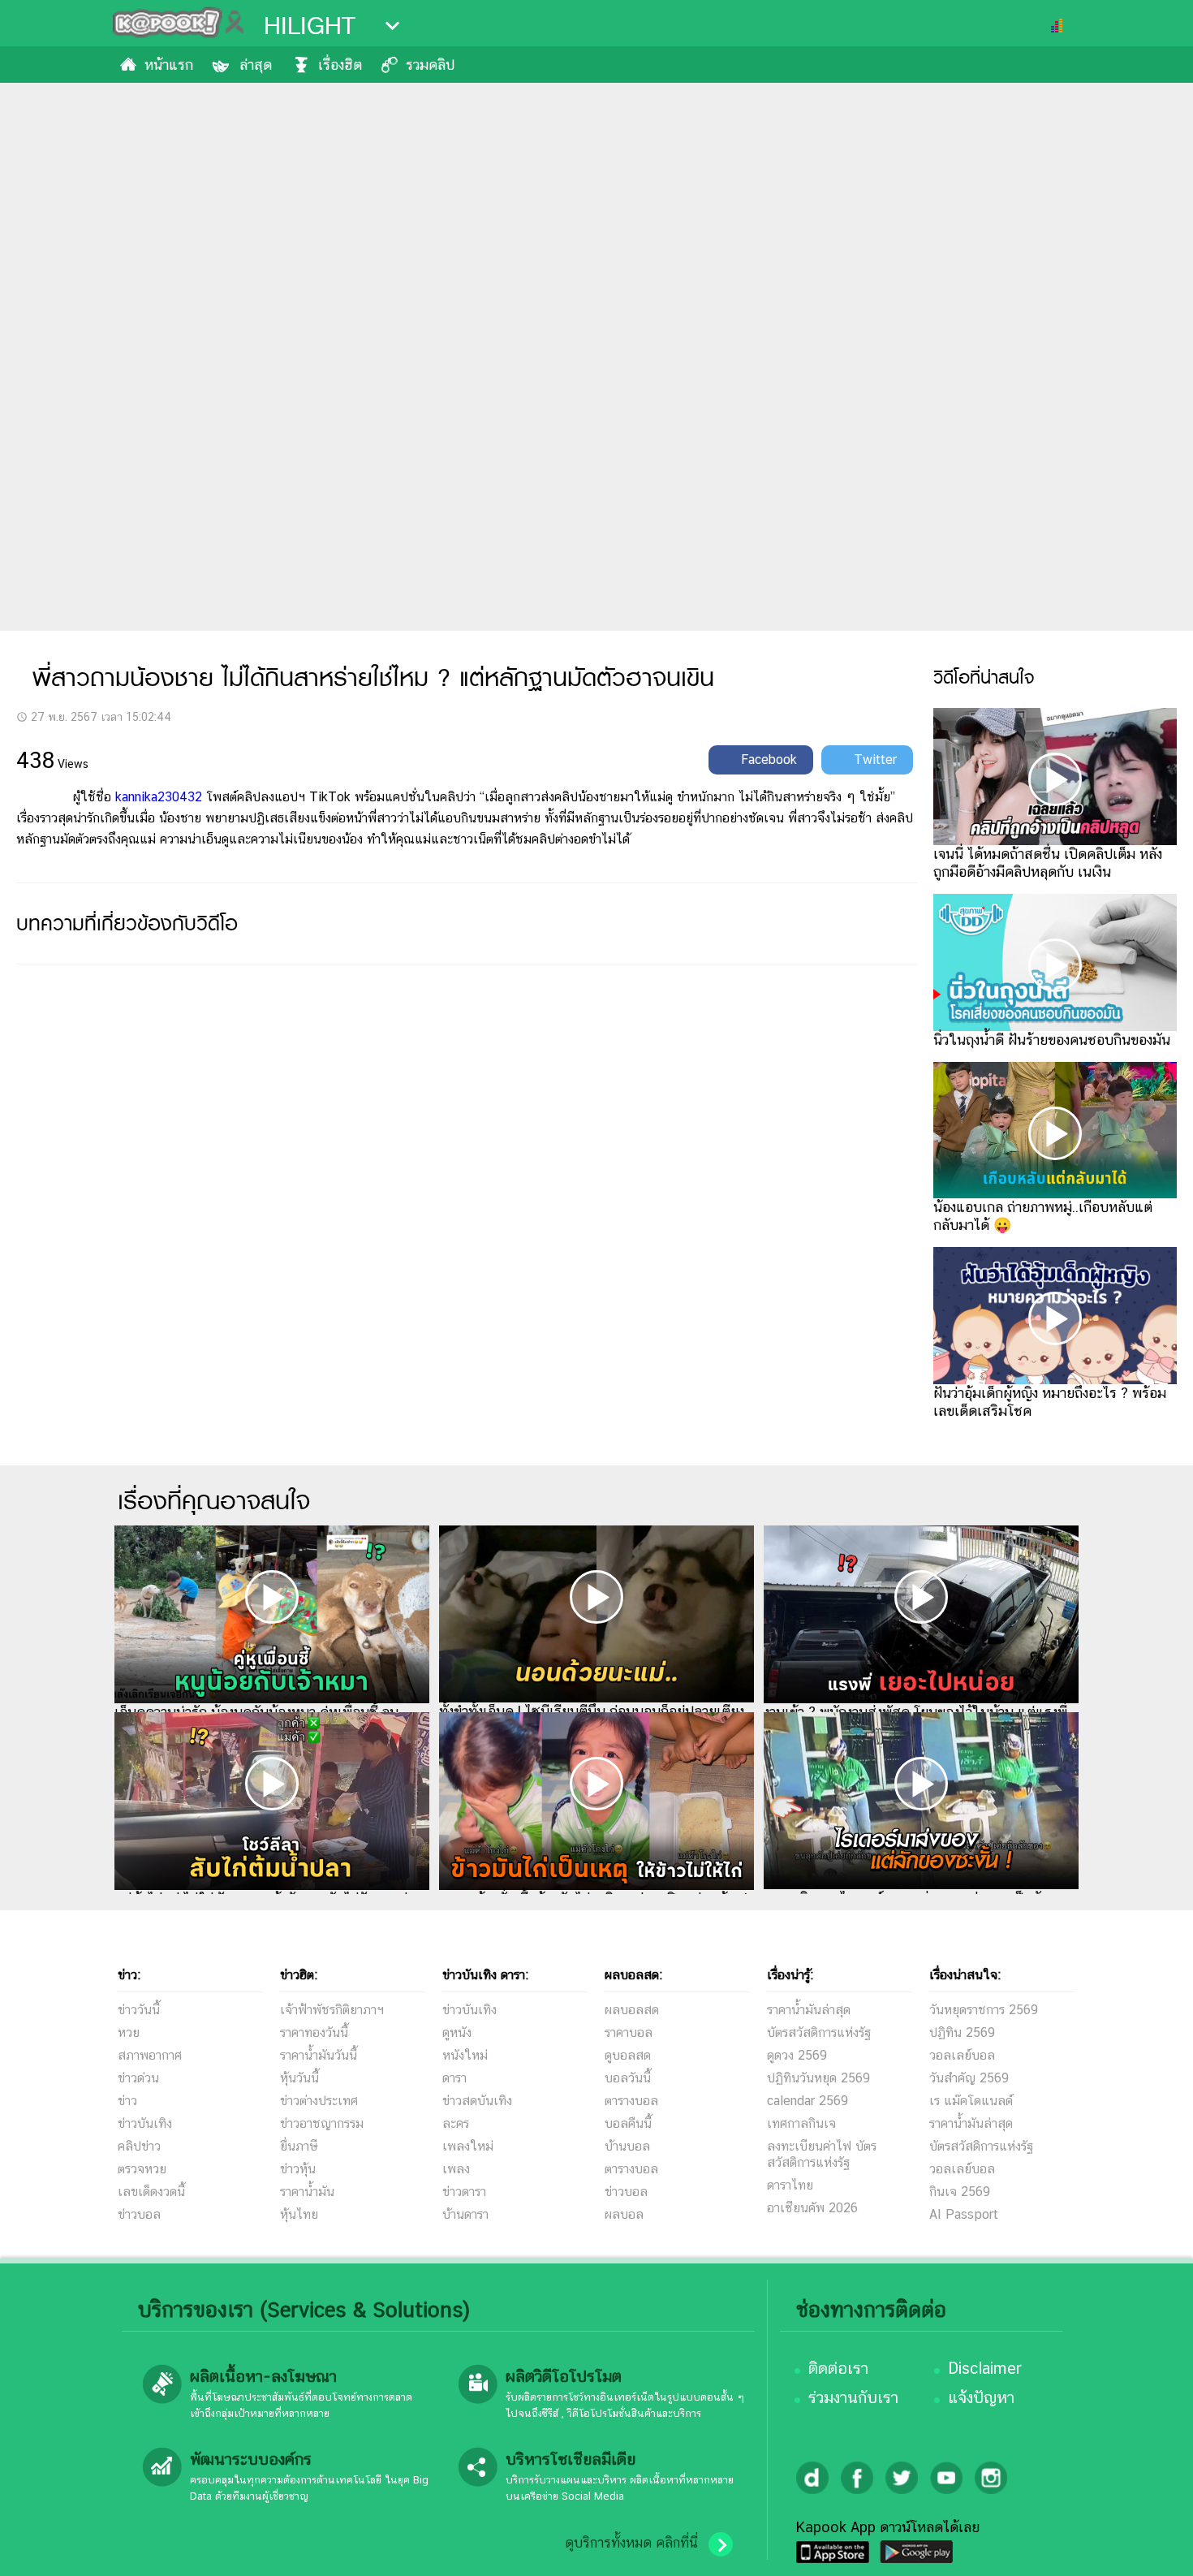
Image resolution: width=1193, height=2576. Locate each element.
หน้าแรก (169, 65)
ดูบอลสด (628, 2055)
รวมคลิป (430, 65)
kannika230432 (159, 797)
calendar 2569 (808, 2101)
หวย (129, 2032)
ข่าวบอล (139, 2214)
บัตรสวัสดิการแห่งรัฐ (819, 2032)
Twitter (875, 759)
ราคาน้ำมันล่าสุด (809, 2010)
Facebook (769, 759)
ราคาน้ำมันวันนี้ (319, 2055)
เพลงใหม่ (468, 2146)
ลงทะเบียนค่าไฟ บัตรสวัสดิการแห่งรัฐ (822, 2154)
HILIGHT (310, 26)
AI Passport (964, 2214)
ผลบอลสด (632, 2010)
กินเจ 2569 (960, 2192)
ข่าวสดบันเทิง (477, 2101)
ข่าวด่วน (138, 2078)
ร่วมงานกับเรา (853, 2397)
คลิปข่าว (139, 2146)
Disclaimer (985, 2368)
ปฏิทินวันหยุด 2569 (818, 2078)
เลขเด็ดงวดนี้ (151, 2192)
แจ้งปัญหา (981, 2397)
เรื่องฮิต (340, 65)
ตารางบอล (631, 2101)
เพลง (456, 2169)
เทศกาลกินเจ (801, 2123)
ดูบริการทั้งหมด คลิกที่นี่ (631, 2543)
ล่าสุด (256, 65)
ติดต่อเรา (838, 2368)
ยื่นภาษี (299, 2146)
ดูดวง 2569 (797, 2055)
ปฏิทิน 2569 (962, 2032)
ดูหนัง (457, 2032)
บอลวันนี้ (628, 2078)
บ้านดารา (465, 2214)
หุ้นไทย (299, 2214)
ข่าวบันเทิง (145, 2123)
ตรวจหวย (142, 2169)
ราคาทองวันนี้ (314, 2032)
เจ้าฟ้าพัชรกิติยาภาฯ (332, 2010)
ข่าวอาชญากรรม (322, 2123)
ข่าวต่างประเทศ (319, 2101)
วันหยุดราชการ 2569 (984, 2010)
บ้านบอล (627, 2146)
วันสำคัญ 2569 (969, 2078)
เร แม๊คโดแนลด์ (971, 2101)
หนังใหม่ (465, 2055)
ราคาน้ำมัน (307, 2192)
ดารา (454, 2078)
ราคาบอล (629, 2032)
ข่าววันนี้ (139, 2010)
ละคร (456, 2123)
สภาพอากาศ (150, 2055)
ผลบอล (624, 2214)
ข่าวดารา (464, 2192)
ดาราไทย (790, 2185)
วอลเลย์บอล (962, 2055)
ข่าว (127, 2101)
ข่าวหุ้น (298, 2169)
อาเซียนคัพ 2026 (812, 2208)
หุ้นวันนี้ (299, 2078)
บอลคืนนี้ (628, 2123)
